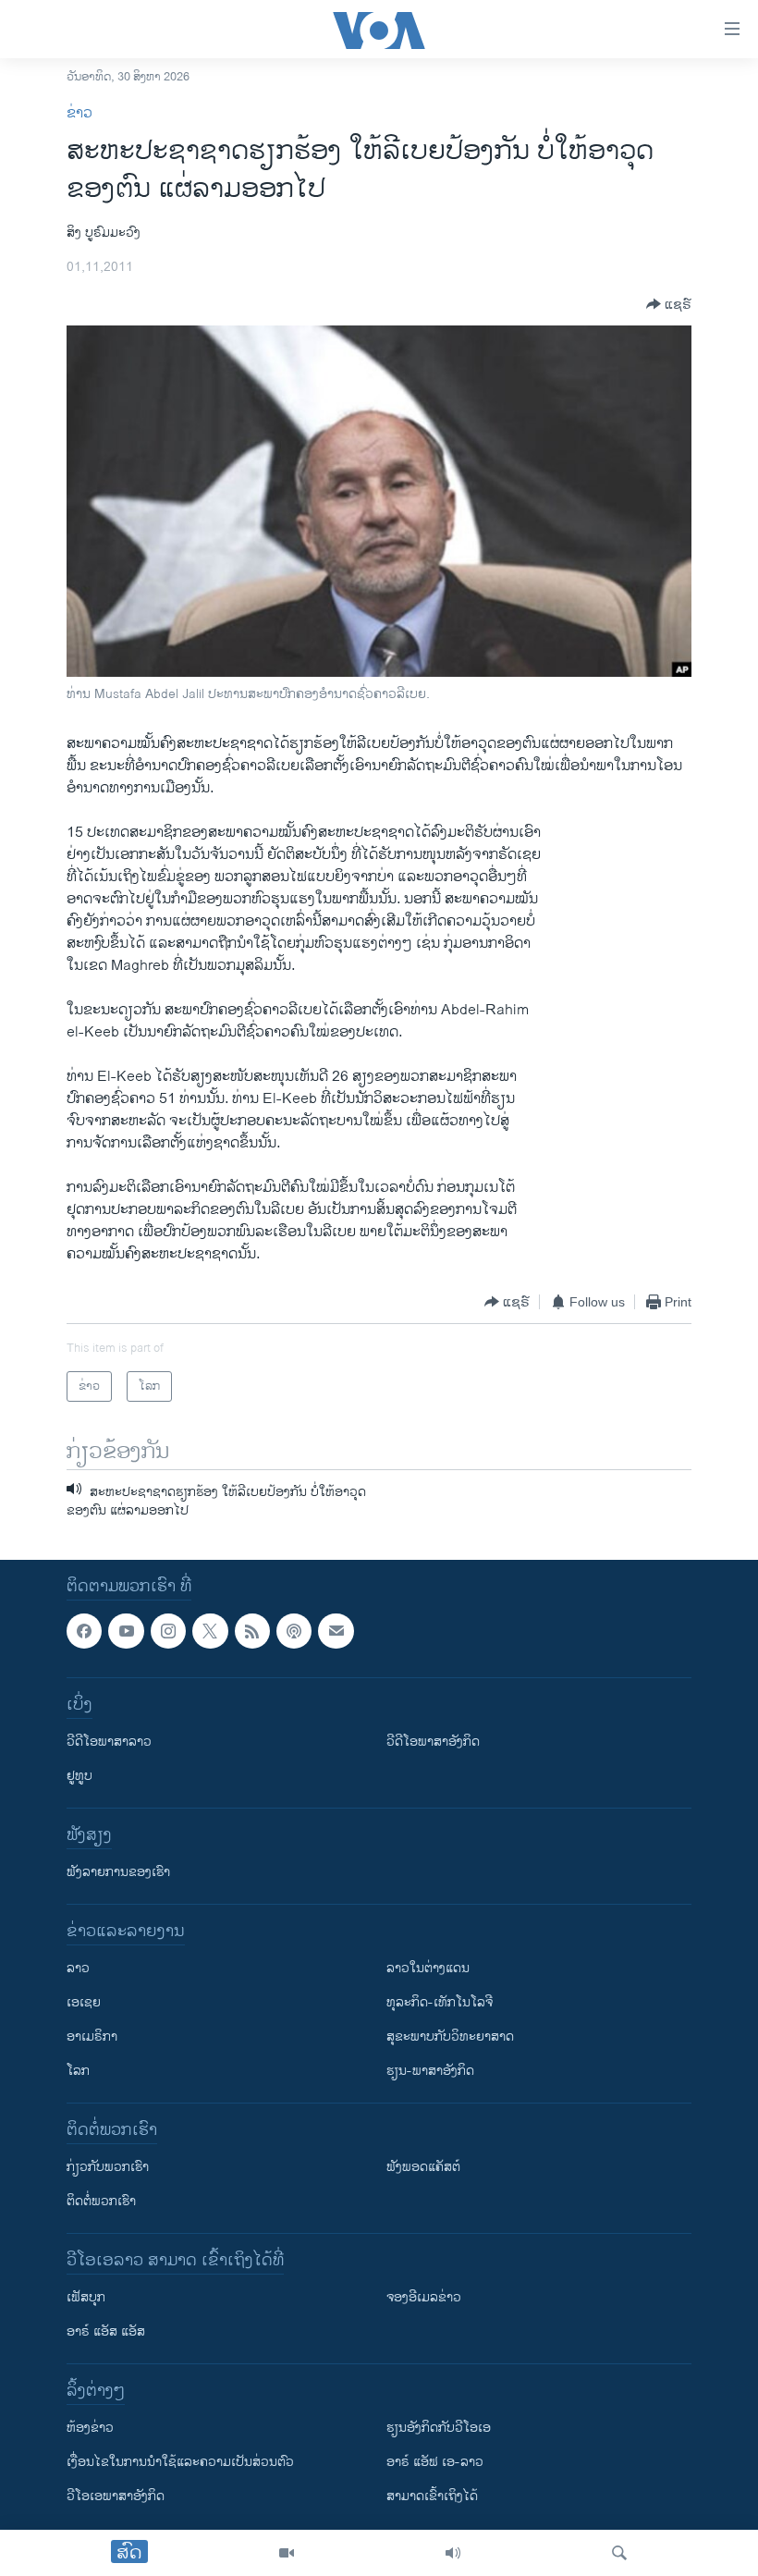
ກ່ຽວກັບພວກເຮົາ (108, 2167)
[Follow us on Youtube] (126, 1631)
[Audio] (453, 2553)
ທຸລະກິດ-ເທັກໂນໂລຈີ (440, 2002)
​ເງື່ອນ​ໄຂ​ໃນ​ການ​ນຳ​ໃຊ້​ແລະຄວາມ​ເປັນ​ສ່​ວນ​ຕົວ (180, 2462)
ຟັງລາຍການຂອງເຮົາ (118, 1872)
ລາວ (78, 1968)
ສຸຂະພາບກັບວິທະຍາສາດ (450, 2036)
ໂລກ (78, 2071)
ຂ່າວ (79, 113)
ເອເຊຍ (84, 2002)
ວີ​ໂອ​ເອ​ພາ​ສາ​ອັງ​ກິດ (116, 2496)
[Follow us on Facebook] (84, 1631)
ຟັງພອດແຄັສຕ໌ (423, 2167)
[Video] (287, 2553)
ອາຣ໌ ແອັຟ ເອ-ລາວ (435, 2462)
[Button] (669, 304)
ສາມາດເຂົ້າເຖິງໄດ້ (432, 2496)
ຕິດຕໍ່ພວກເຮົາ (101, 2201)
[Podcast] (294, 1631)
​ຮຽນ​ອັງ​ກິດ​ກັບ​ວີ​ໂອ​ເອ (439, 2428)
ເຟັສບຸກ (86, 2297)
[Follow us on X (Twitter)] (210, 1631)
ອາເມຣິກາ (92, 2036)
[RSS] (252, 1631)
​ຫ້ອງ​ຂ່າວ (90, 2428)
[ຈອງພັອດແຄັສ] (336, 1631)
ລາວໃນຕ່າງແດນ (428, 1968)
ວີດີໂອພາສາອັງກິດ (433, 1742)
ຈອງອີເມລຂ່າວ (424, 2297)
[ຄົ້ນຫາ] (619, 2553)
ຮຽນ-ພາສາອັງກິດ (430, 2071)
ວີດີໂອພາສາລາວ (109, 1742)
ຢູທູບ (79, 1776)
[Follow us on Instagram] (168, 1631)
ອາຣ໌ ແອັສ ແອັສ (106, 2331)
